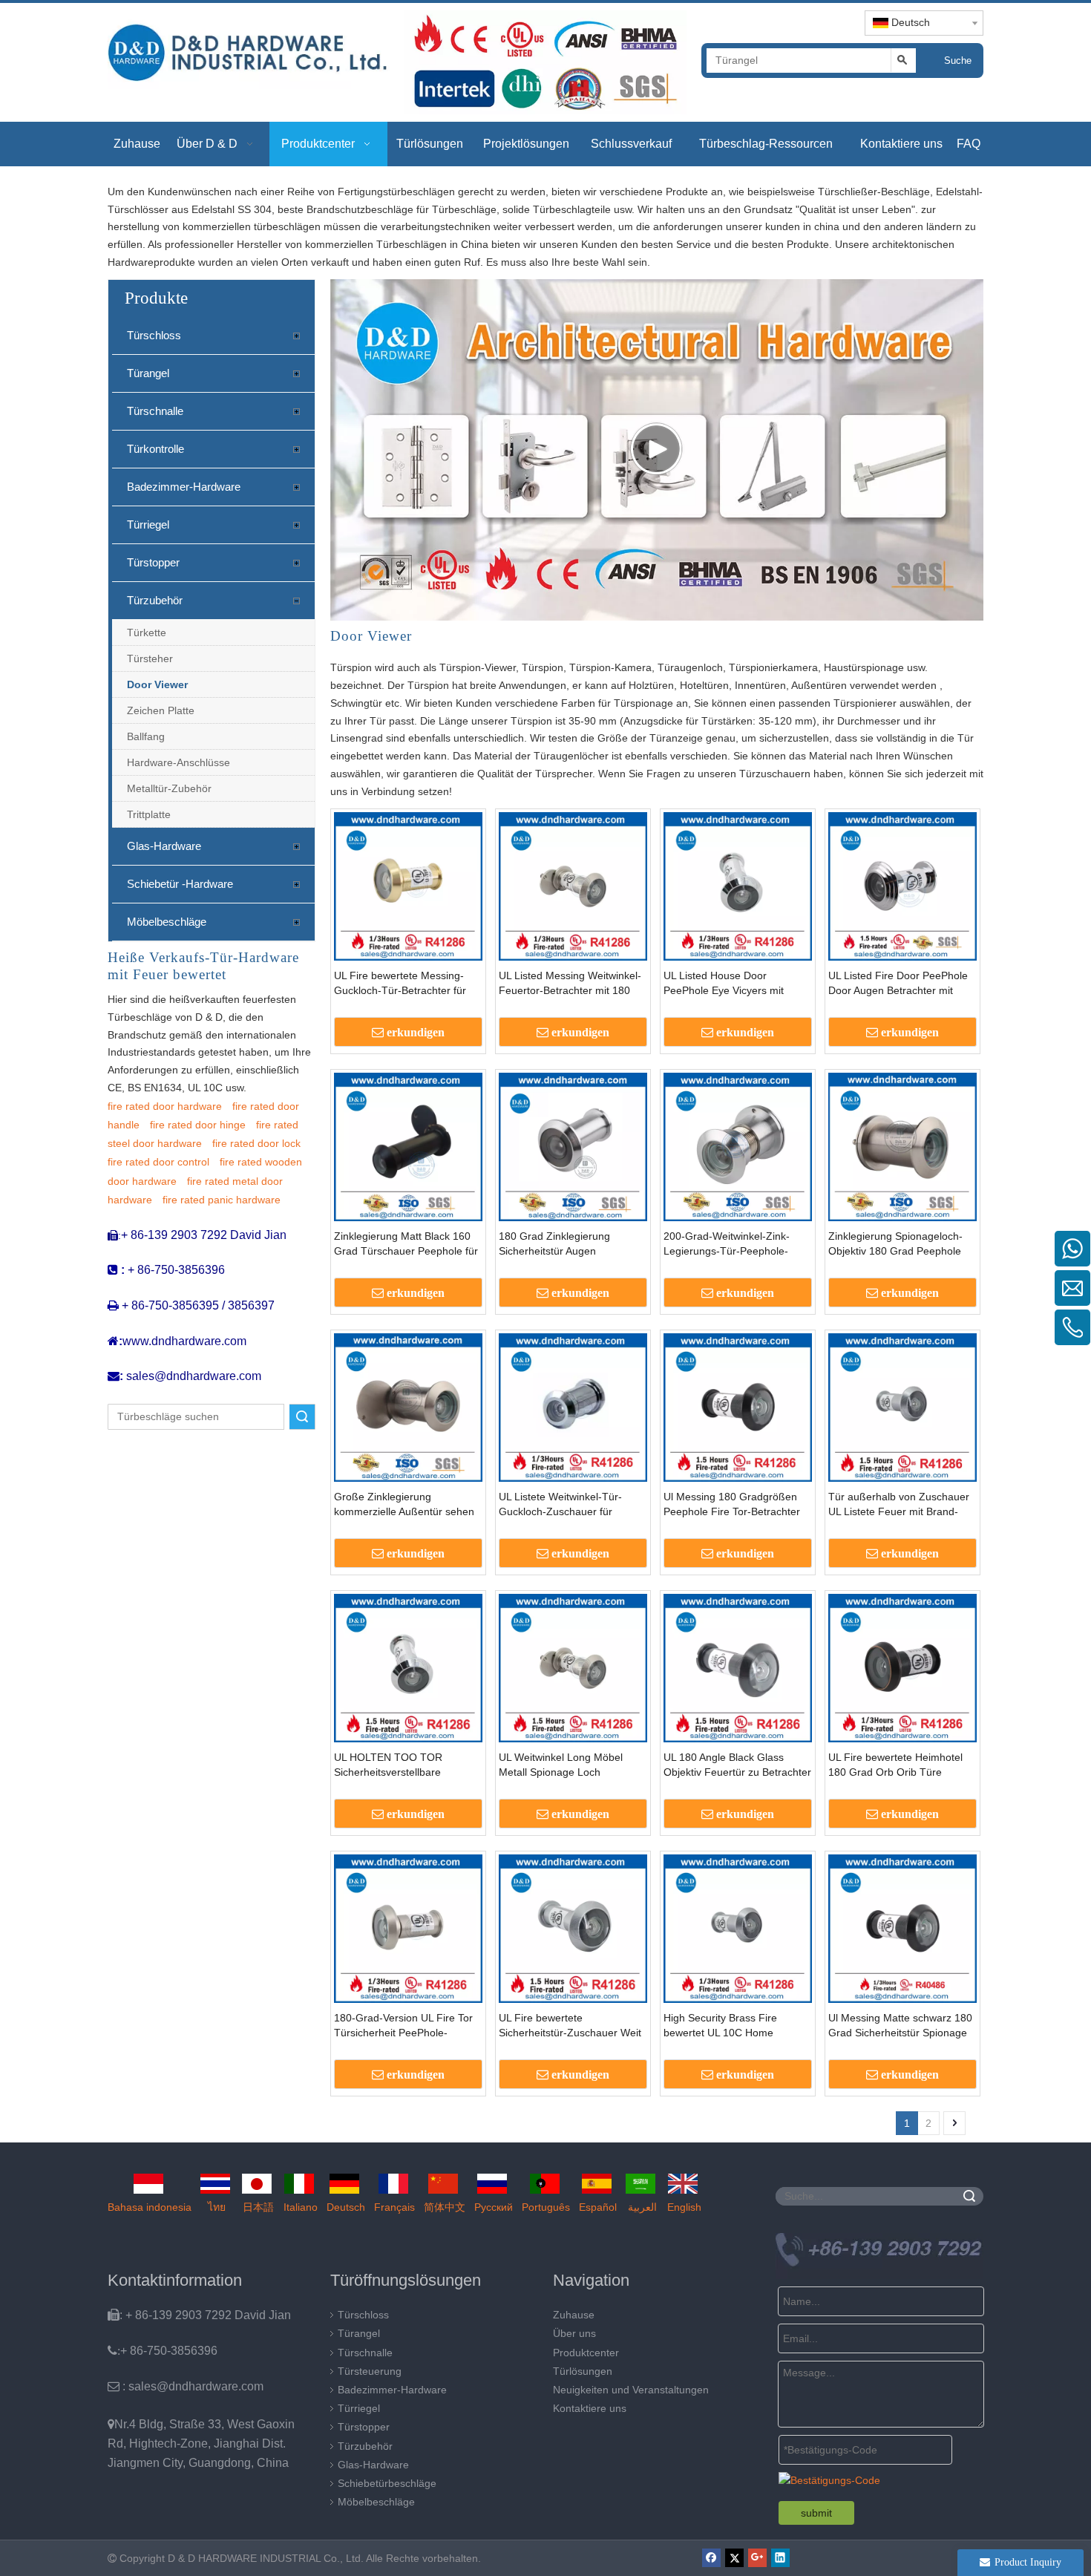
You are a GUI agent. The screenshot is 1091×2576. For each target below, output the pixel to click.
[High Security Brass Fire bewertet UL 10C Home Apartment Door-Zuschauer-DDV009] (738, 1927)
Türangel (148, 373)
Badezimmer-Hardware (184, 487)
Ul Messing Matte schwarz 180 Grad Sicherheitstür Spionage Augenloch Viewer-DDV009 (900, 2026)
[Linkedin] (780, 2558)
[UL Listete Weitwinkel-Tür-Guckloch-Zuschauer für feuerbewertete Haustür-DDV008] (573, 1406)
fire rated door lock (256, 1143)
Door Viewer (157, 684)
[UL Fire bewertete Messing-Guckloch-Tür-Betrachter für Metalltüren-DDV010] (408, 885)
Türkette (147, 632)
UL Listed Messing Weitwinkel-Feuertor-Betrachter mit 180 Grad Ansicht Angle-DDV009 (570, 984)
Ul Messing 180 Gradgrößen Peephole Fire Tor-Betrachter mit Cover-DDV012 (732, 1505)
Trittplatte (149, 814)
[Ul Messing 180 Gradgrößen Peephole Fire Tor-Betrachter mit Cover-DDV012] (738, 1406)
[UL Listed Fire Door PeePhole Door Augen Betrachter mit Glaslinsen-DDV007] (902, 885)
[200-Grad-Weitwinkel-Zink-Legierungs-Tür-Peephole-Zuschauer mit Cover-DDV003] (738, 1145)
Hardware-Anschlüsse (178, 762)
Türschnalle (155, 411)
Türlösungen (583, 2371)
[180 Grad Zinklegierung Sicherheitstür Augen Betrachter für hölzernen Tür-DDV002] (573, 1145)
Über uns (574, 2333)
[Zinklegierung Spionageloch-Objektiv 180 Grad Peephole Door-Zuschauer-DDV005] (902, 1145)
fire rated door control (158, 1162)
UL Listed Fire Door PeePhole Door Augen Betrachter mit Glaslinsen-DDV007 (898, 984)
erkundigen (416, 1032)
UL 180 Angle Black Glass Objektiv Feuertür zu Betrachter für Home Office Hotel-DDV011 (737, 1765)
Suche (958, 61)
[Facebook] (711, 2558)
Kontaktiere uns (590, 2408)
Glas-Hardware (164, 846)
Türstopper (153, 562)
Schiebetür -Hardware (180, 884)
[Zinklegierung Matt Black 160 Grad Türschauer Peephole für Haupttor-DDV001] (408, 1145)
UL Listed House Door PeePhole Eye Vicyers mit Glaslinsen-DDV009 (724, 984)
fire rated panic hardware (222, 1200)
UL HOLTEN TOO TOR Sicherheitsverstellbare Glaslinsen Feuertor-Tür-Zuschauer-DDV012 (392, 1765)
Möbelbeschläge (167, 922)
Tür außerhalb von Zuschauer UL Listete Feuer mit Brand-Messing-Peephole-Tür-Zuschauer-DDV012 (899, 1505)
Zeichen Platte (161, 710)
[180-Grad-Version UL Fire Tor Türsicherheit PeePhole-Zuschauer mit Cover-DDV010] (408, 1927)
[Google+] (757, 2558)
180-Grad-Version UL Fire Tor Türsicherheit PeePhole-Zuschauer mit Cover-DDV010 (405, 2026)
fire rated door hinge (198, 1125)
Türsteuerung (370, 2371)
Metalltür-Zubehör (169, 788)
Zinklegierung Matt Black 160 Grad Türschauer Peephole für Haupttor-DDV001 (406, 1244)
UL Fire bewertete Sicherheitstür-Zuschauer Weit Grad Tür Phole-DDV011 (570, 2026)
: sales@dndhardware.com (186, 2386)
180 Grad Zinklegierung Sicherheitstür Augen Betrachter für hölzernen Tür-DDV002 (567, 1244)
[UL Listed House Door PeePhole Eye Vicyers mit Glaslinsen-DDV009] (738, 885)
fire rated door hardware (165, 1106)
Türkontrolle (155, 449)
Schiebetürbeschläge (387, 2483)
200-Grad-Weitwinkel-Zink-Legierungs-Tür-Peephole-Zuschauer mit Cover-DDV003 (734, 1244)
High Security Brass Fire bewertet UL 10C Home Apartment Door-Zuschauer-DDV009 (730, 2026)
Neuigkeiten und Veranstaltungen (631, 2390)
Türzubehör (155, 600)
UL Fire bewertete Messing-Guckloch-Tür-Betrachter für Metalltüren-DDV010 (400, 984)
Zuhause (574, 2315)
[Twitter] (734, 2558)
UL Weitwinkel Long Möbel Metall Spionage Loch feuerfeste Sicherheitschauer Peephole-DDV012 (566, 1765)
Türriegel (148, 524)
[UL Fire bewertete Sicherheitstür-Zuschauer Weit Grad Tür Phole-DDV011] (573, 1927)
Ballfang (146, 736)
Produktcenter (586, 2353)
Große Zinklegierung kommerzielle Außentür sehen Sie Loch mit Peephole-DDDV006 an (404, 1505)
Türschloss (154, 335)
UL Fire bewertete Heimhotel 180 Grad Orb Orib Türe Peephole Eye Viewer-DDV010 (900, 1765)
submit (816, 2513)
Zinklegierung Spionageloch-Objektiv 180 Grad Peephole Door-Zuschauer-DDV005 (895, 1244)
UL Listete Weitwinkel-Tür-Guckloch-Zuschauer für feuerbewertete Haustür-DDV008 (560, 1505)
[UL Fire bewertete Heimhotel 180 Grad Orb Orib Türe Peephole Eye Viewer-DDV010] (902, 1667)
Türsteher (150, 658)
